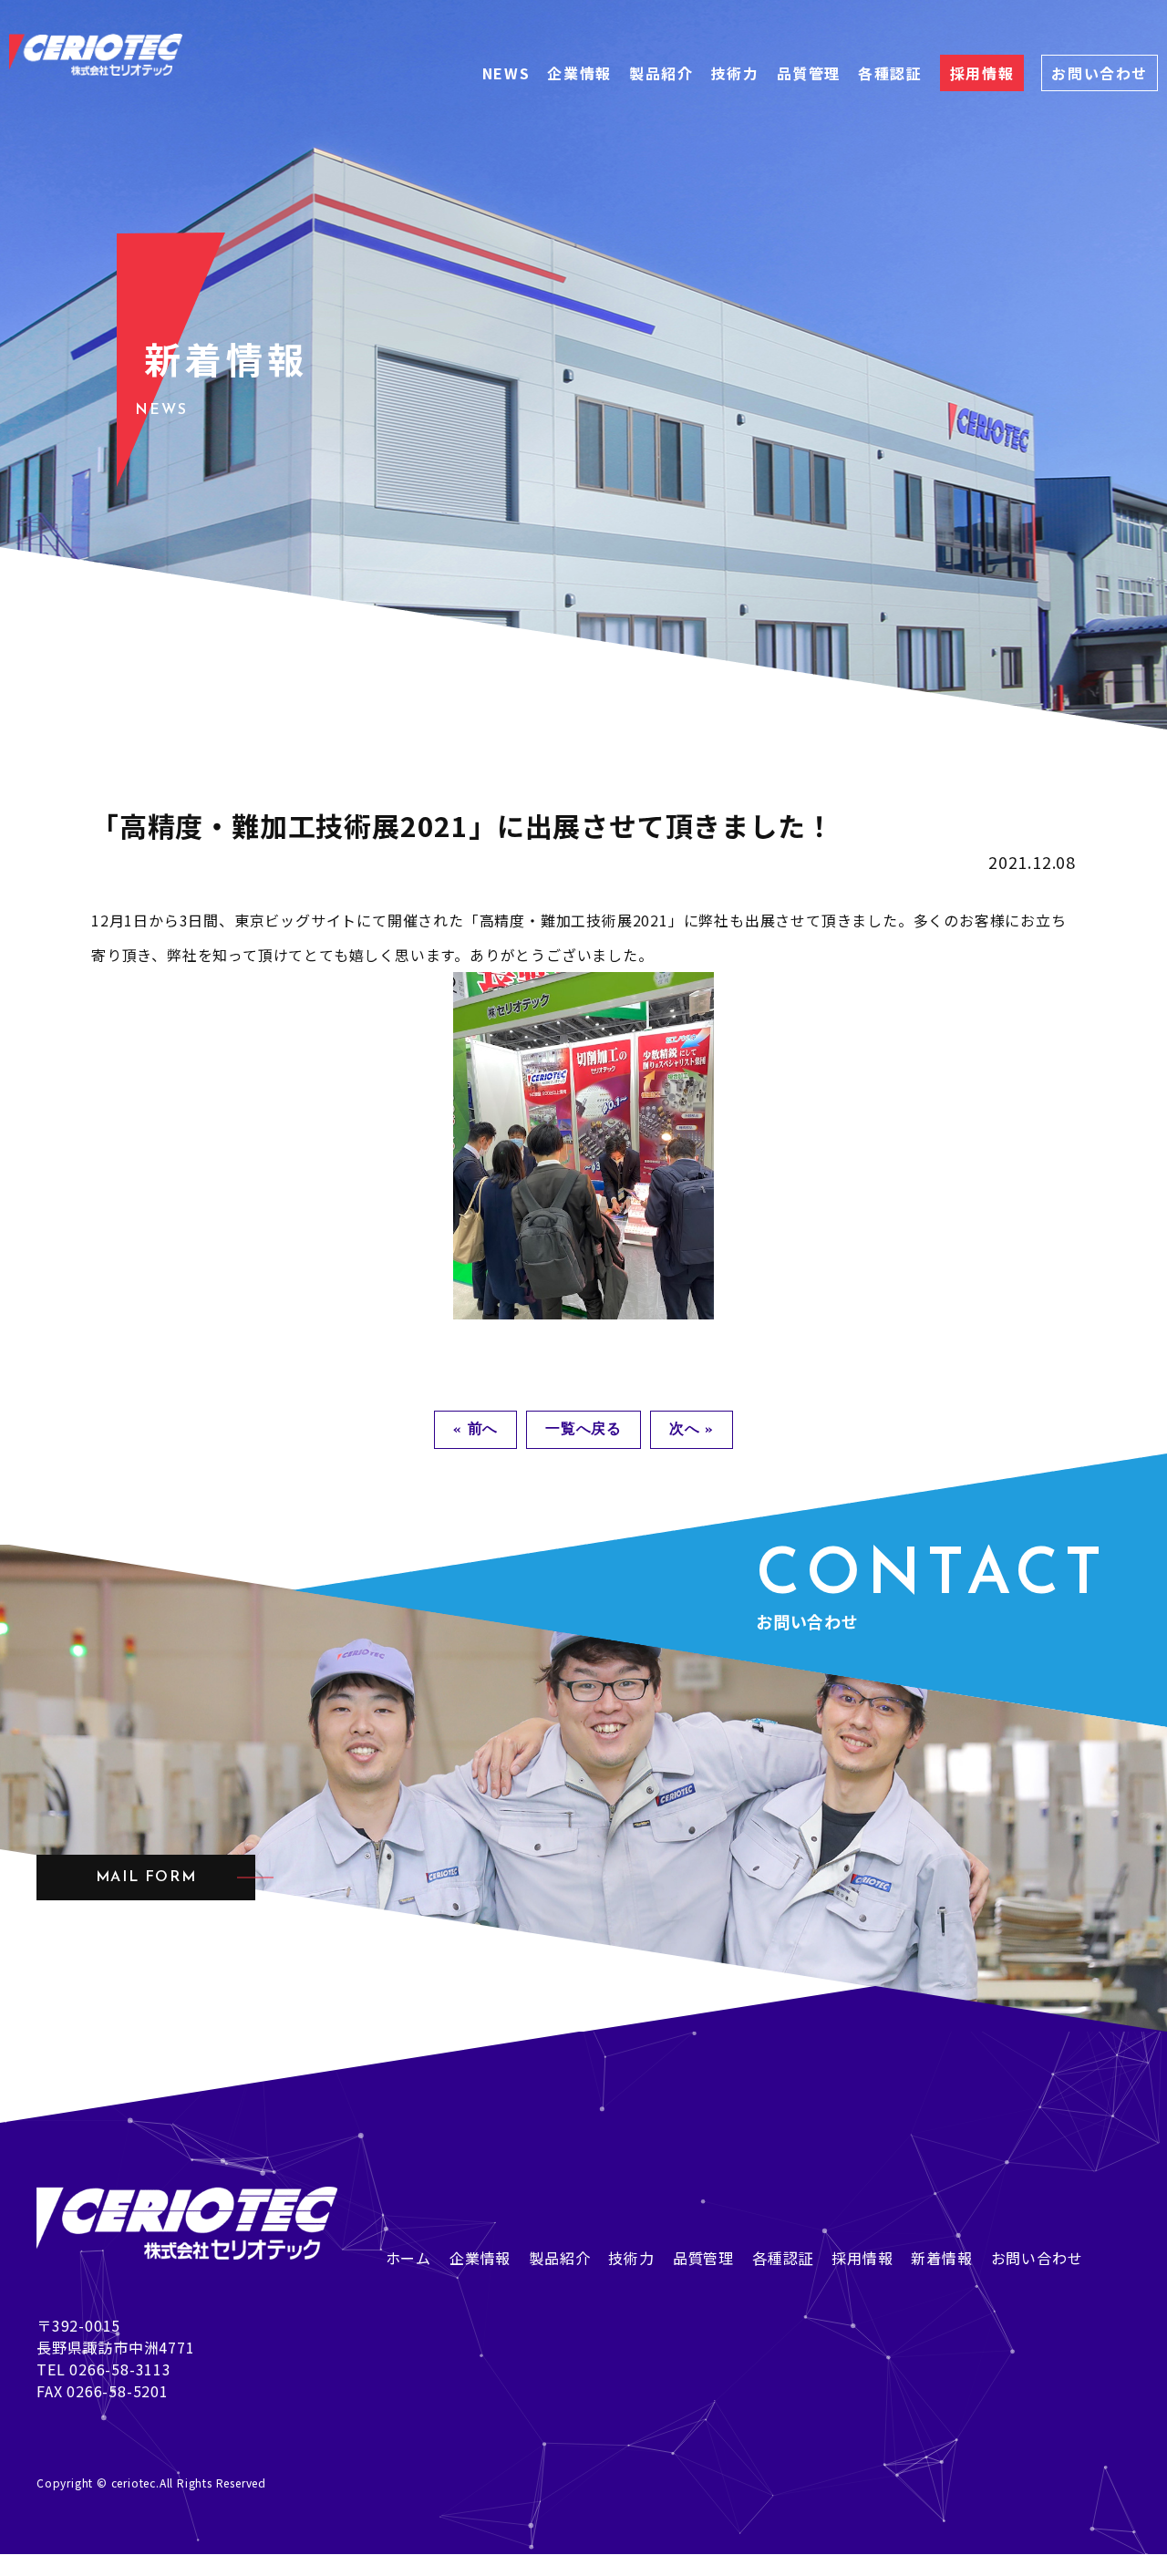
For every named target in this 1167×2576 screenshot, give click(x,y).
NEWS (506, 73)
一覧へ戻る (583, 1430)
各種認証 (890, 73)
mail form (146, 1878)
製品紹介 (661, 73)
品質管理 (809, 73)
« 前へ (475, 1430)
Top (15, 2565)
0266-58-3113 (120, 2369)
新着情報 (941, 2258)
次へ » (692, 1430)
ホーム (408, 2258)
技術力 (735, 73)
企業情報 (579, 73)
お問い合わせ (1100, 73)
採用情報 (982, 73)
